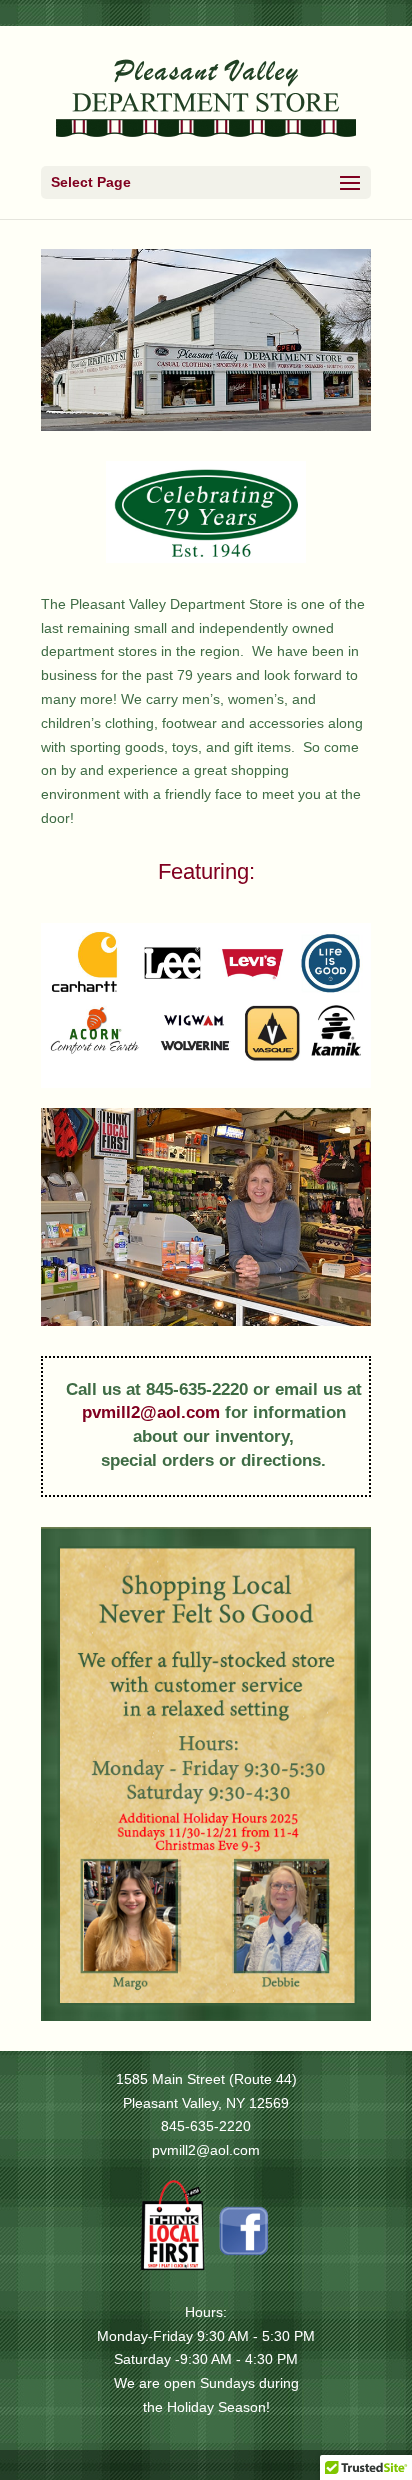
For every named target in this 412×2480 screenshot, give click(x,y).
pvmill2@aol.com (151, 1412)
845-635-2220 (206, 2126)
